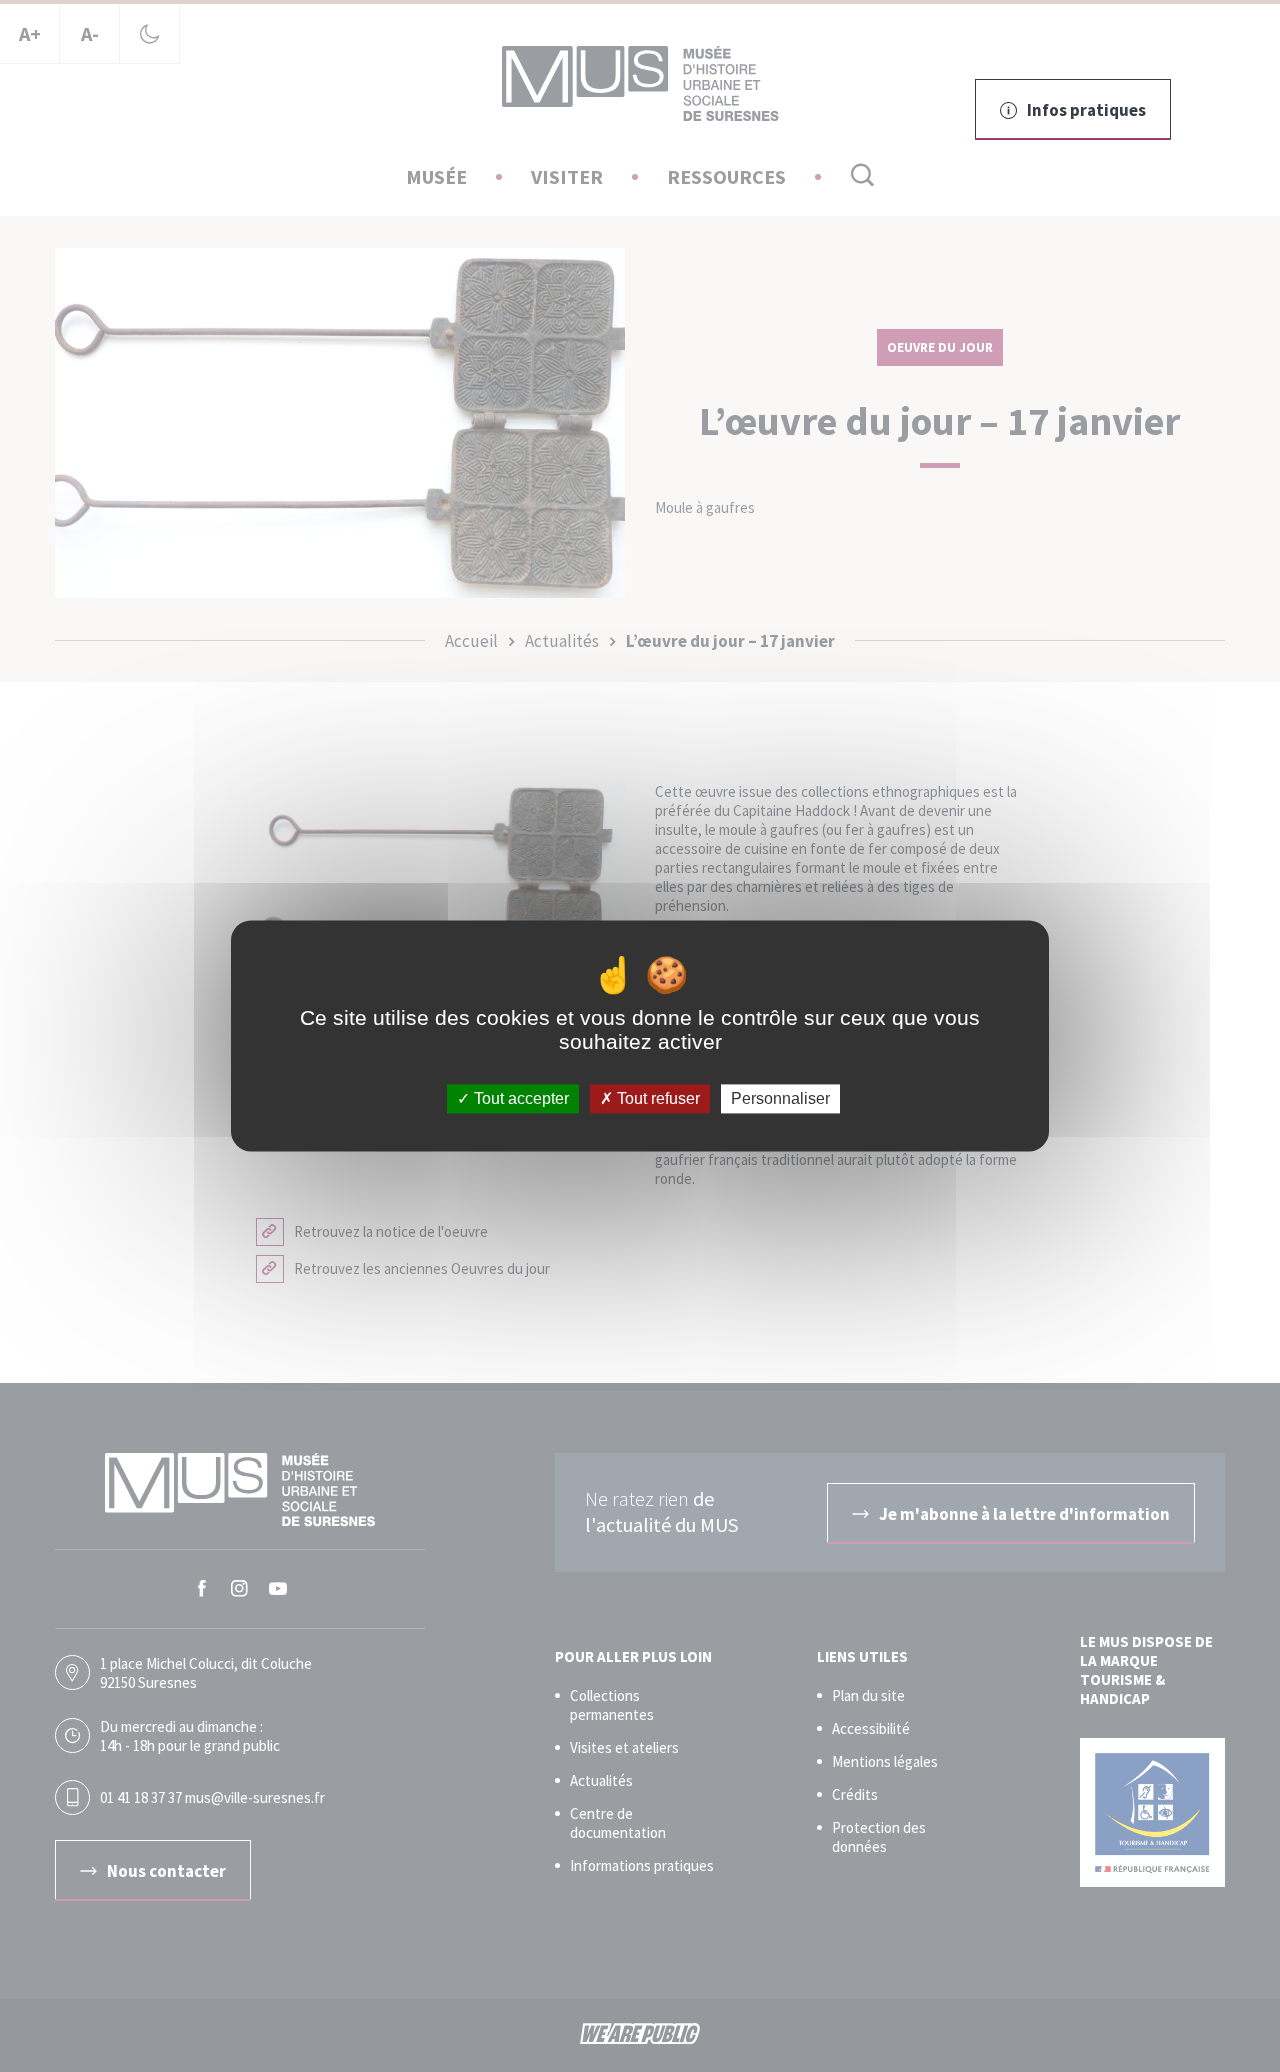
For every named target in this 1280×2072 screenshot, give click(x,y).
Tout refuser (656, 1098)
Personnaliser (780, 1098)
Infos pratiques (1086, 110)
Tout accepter (519, 1098)
